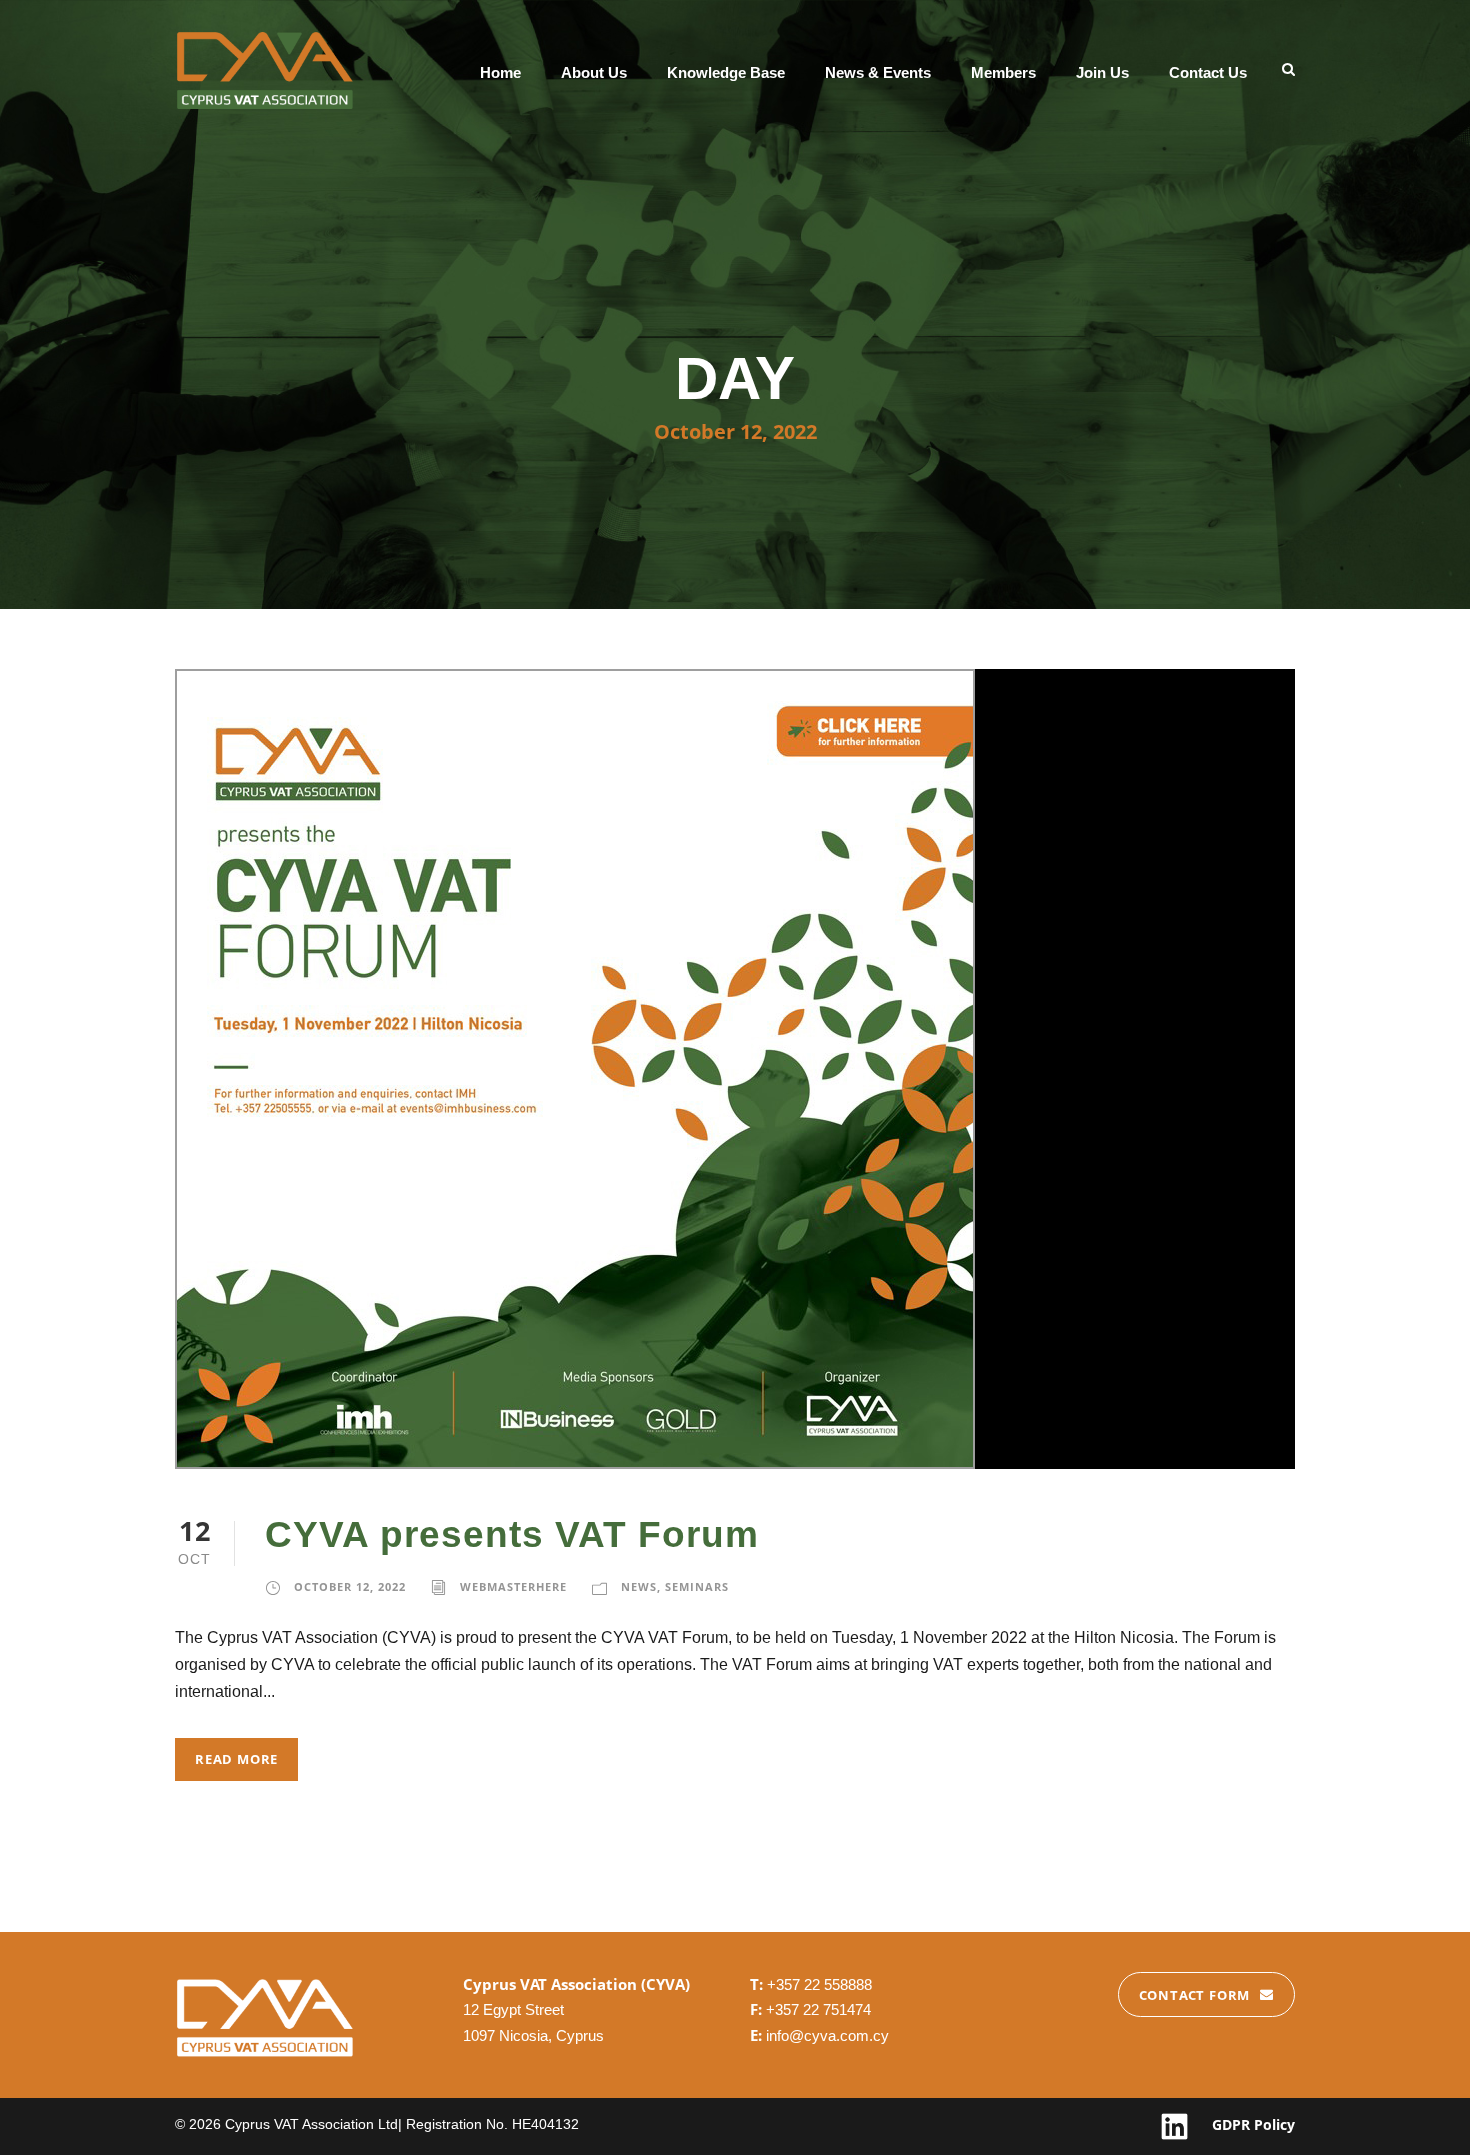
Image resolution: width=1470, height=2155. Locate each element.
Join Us (1102, 72)
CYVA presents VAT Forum (512, 1534)
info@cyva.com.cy (827, 2035)
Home (500, 72)
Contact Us (1208, 72)
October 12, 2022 (350, 1586)
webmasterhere (513, 1586)
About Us (594, 72)
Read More (236, 1759)
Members (1003, 72)
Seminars (697, 1586)
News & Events (878, 72)
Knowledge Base (726, 72)
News (639, 1586)
